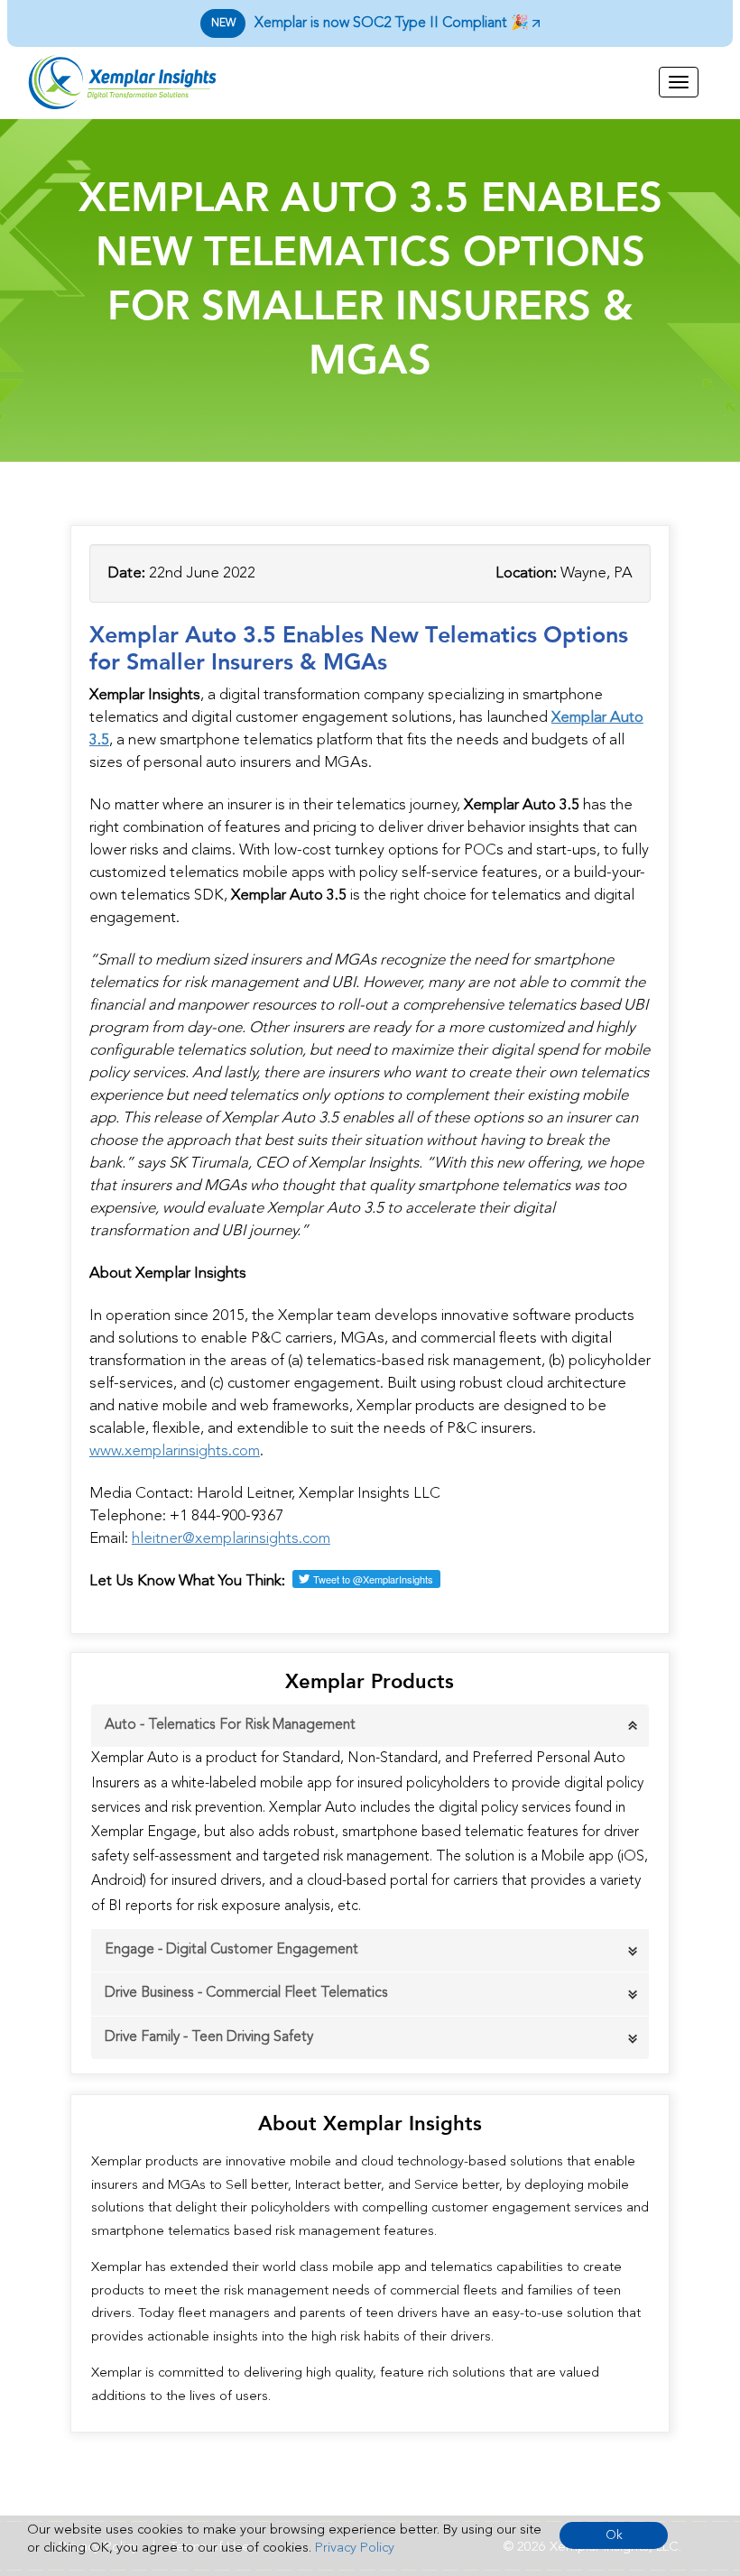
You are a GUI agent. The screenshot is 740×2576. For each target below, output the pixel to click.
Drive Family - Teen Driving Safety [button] (209, 2037)
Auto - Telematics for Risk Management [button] (230, 1725)
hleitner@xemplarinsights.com (231, 1539)
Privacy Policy (355, 2548)
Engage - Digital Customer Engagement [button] (231, 1950)
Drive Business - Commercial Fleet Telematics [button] (246, 1993)
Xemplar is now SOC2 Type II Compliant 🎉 (372, 23)
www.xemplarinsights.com (175, 1451)
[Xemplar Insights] (154, 82)
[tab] (370, 1726)
